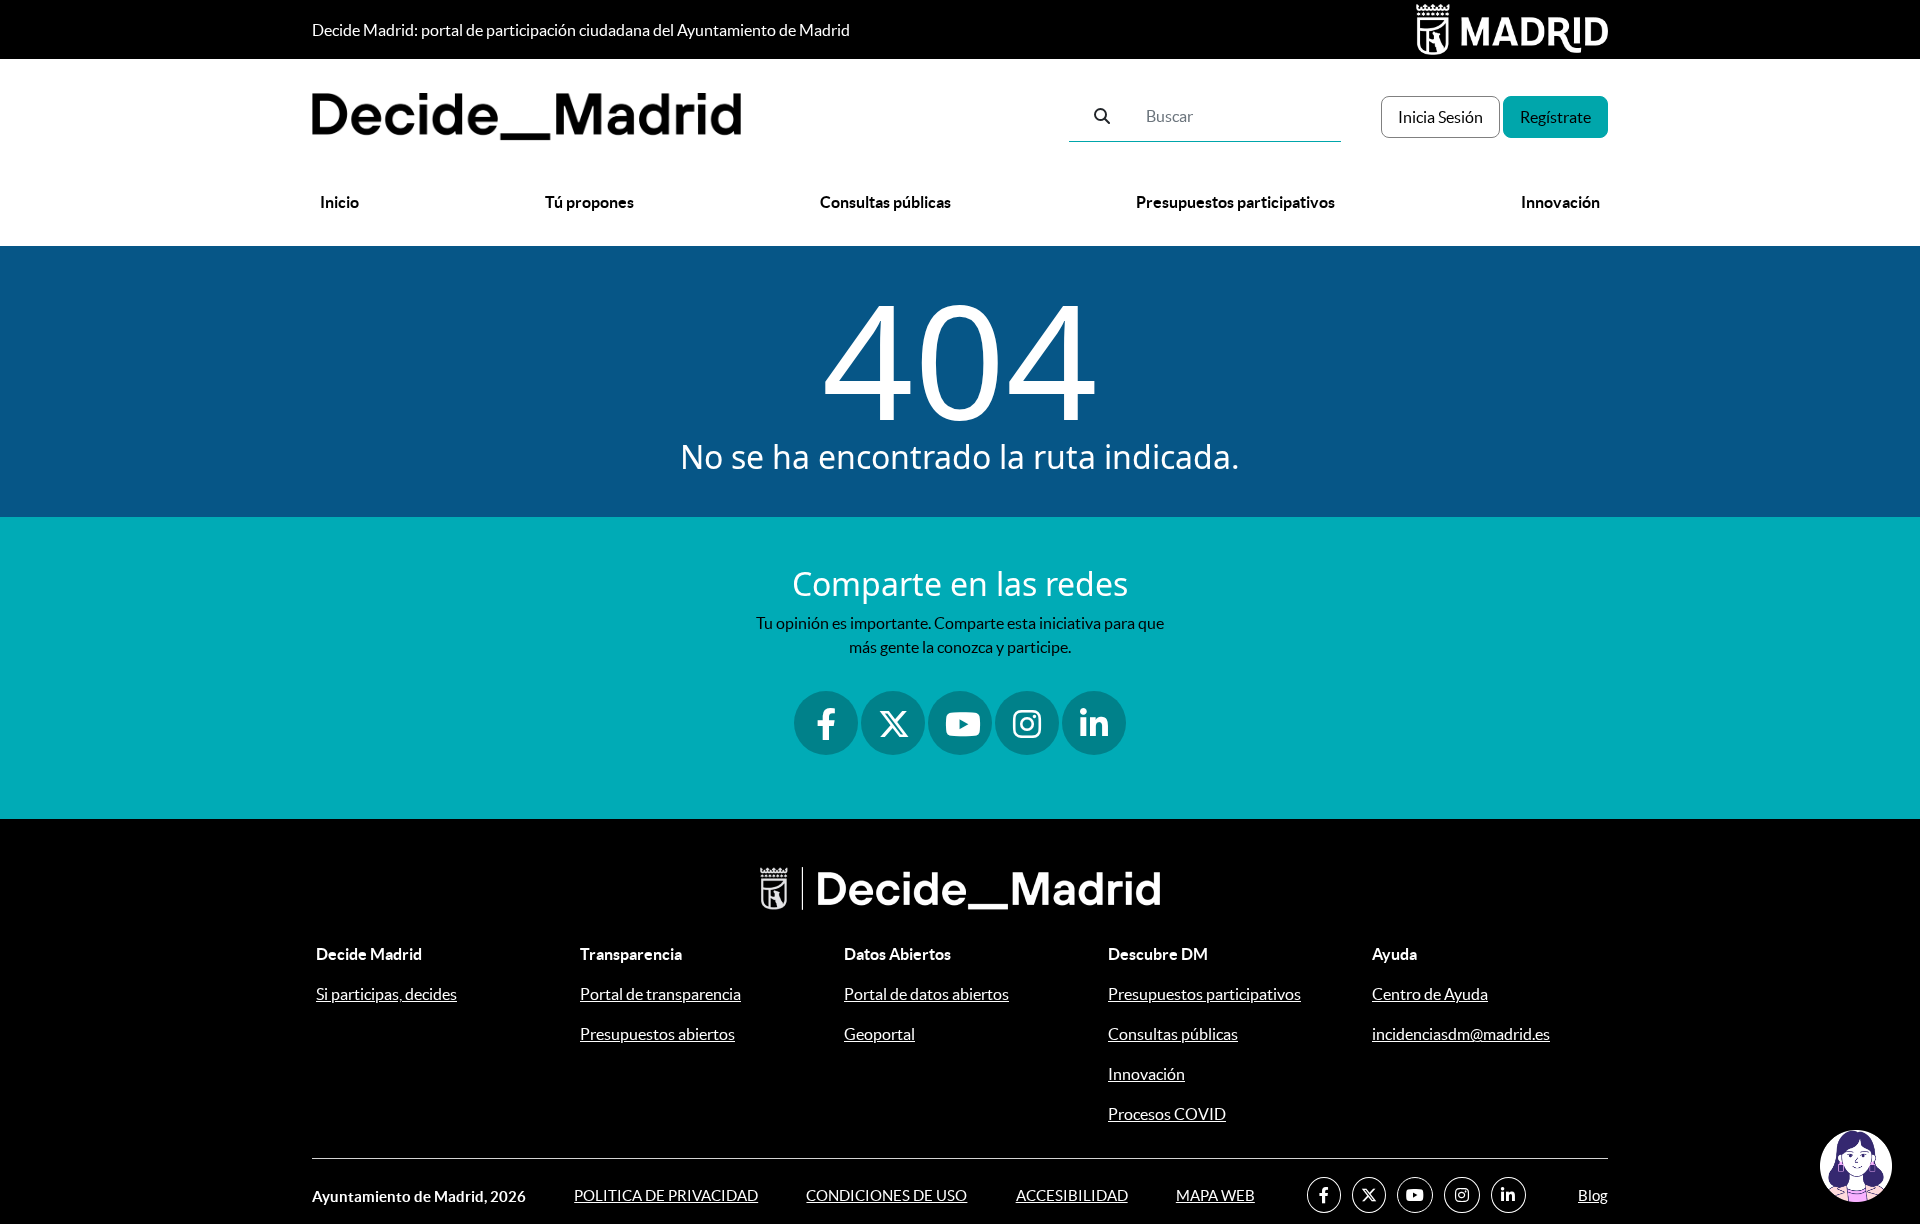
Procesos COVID (1167, 1114)
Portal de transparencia (660, 994)
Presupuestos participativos (1235, 202)
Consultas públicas (885, 202)
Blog (1593, 1195)
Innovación (1560, 202)
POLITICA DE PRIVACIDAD (666, 1195)
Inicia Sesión (1440, 117)
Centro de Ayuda (1430, 994)
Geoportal (879, 1034)
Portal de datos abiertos (926, 994)
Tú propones (589, 202)
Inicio (339, 202)
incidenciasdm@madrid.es (1461, 1034)
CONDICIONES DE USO (886, 1195)
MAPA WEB (1215, 1195)
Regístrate (1555, 117)
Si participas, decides (386, 994)
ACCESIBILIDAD (1072, 1195)
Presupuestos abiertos (657, 1034)
